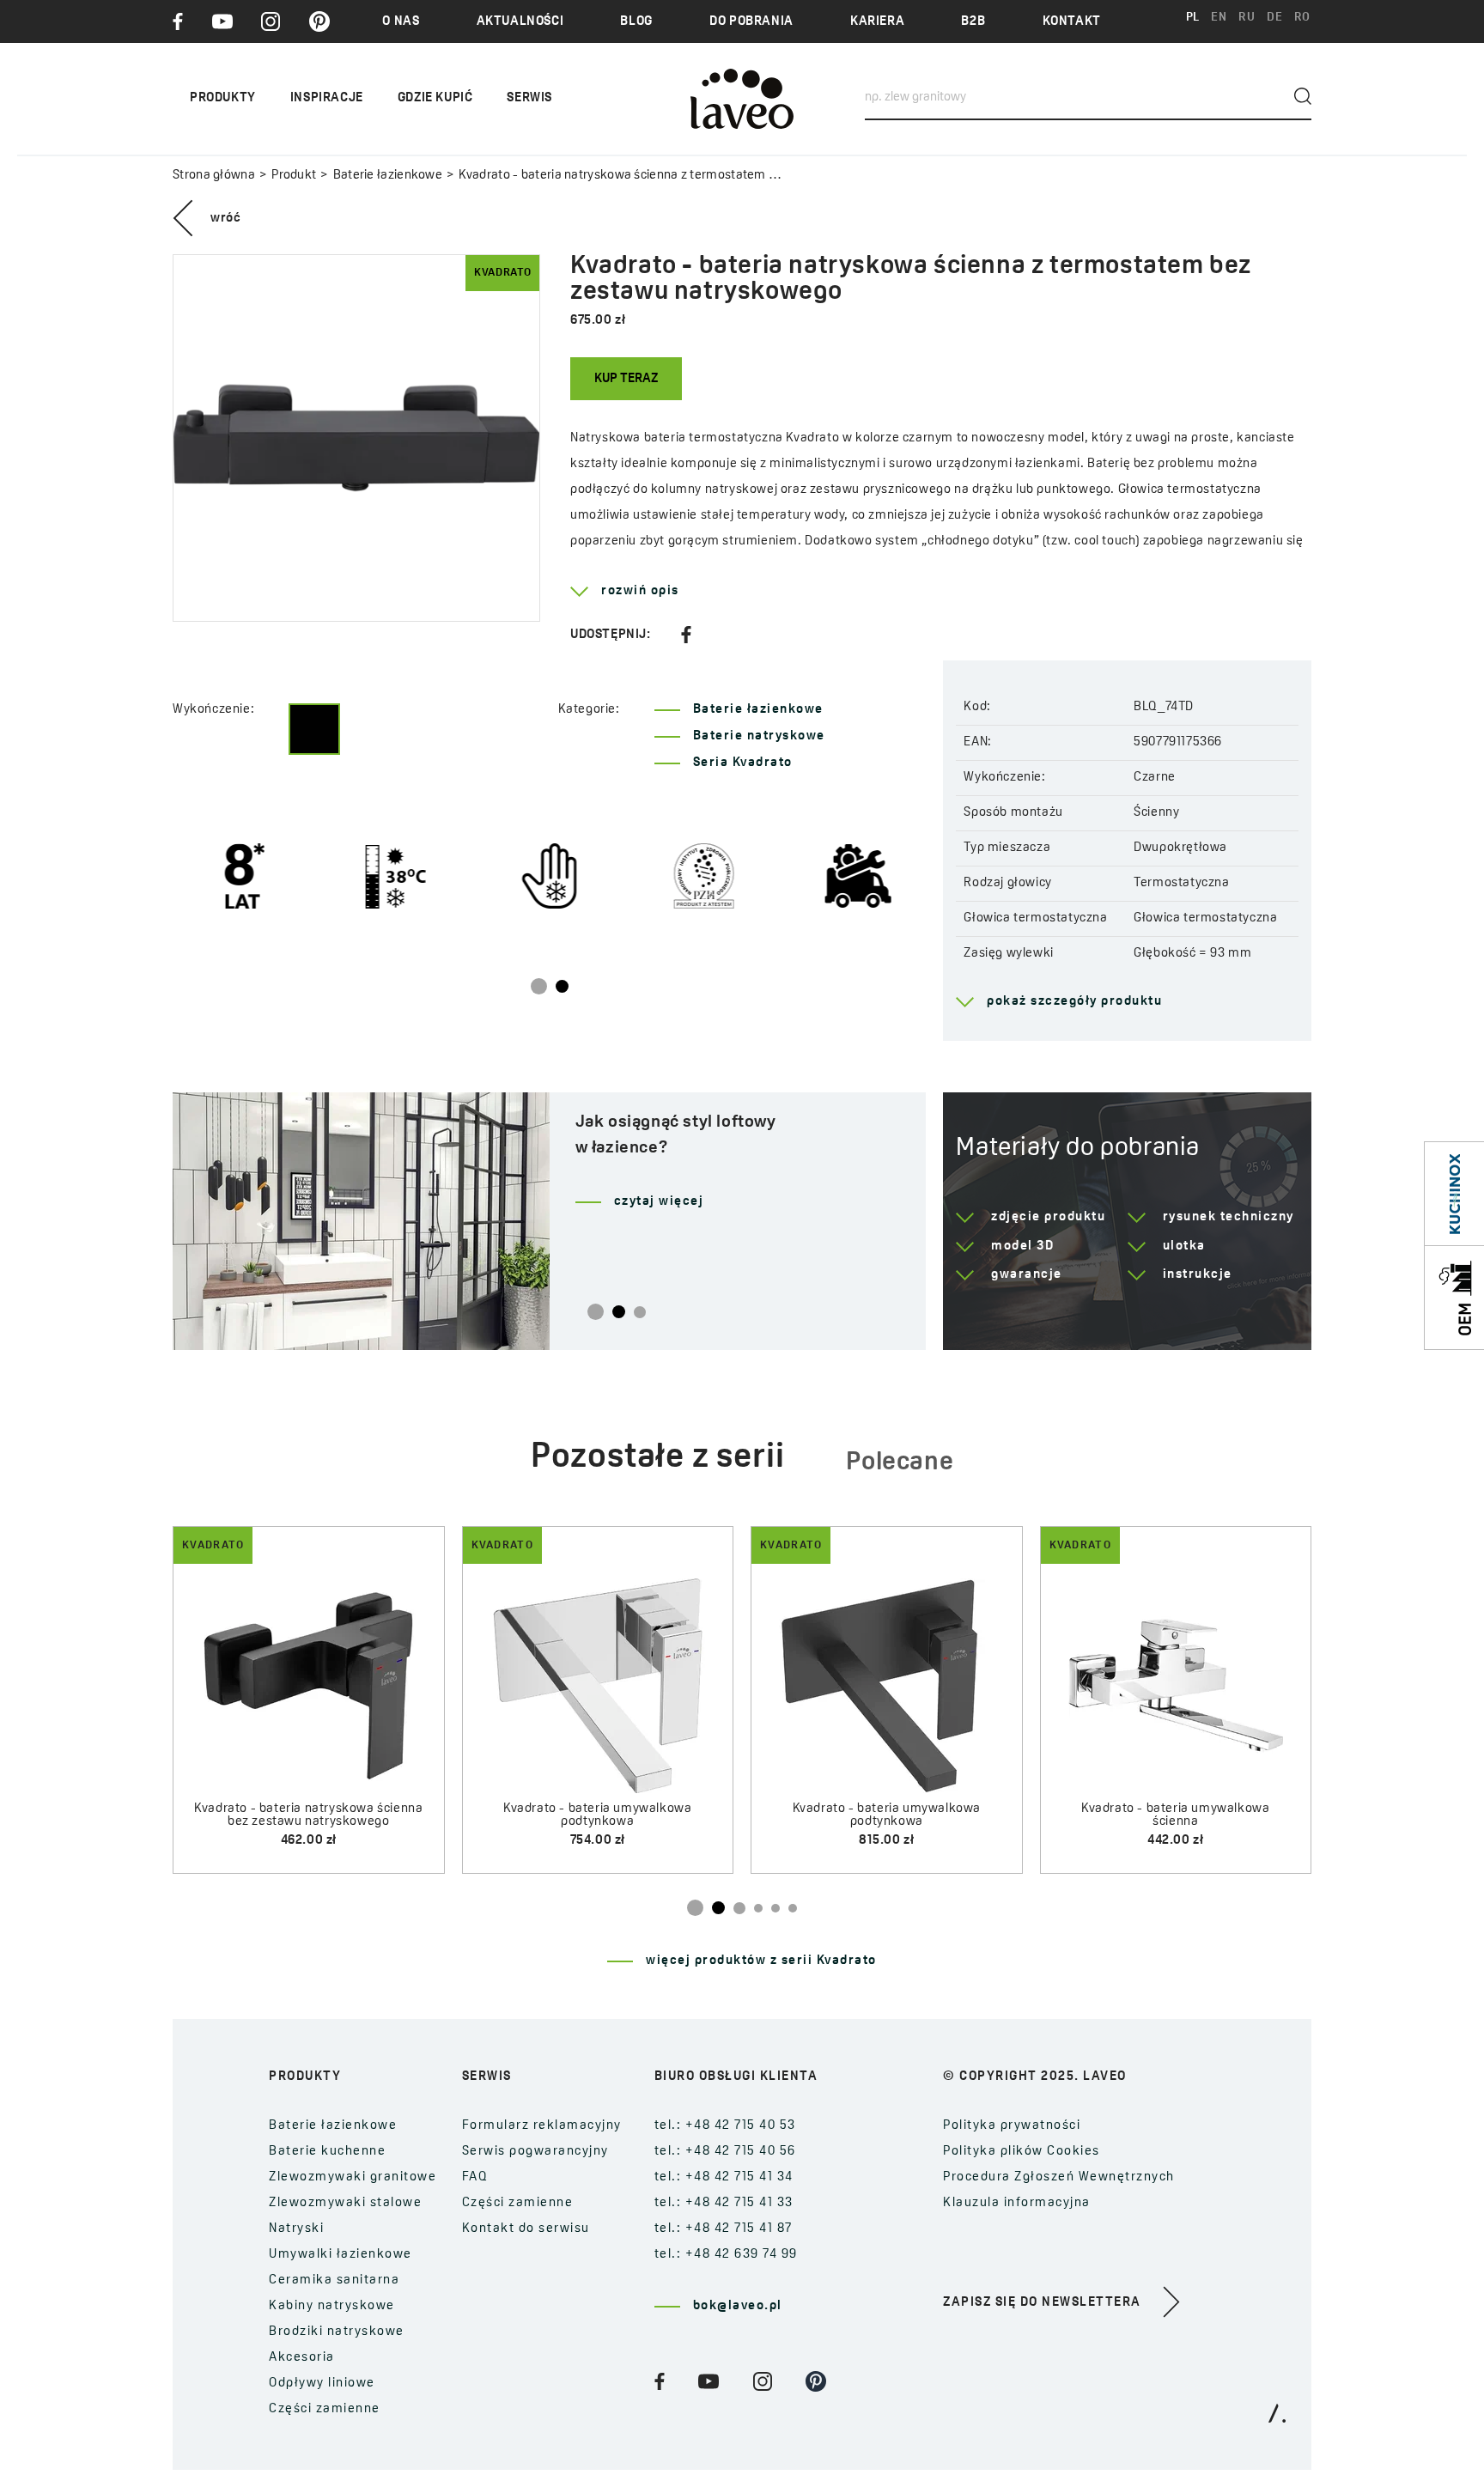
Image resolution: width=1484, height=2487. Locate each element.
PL (1193, 18)
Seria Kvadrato (743, 763)
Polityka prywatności (1012, 2126)
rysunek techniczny (1229, 1217)
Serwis (529, 98)
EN (1219, 18)
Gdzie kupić (435, 98)
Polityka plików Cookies (1022, 2152)
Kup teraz (626, 379)
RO (1302, 18)
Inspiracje (327, 98)
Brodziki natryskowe (337, 2332)
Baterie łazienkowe (388, 176)
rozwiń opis (640, 591)
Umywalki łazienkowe (341, 2255)
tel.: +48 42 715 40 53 (725, 2126)
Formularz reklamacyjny (542, 2126)
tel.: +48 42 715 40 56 (725, 2152)
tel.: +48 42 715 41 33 (724, 2203)
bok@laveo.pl (738, 2306)
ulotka (1184, 1247)
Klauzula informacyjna (1017, 2203)
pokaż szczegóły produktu (1074, 1002)
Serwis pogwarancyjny (535, 2152)
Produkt (294, 176)
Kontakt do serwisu (526, 2229)
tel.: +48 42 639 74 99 (726, 2255)
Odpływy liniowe (322, 2384)
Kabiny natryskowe (332, 2306)
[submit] (1303, 96)
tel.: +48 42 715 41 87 (724, 2229)
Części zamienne (325, 2409)
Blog (636, 22)
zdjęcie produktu (1048, 1217)
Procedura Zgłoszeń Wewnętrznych (1059, 2177)
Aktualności (520, 22)
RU (1247, 18)
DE (1274, 18)
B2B (973, 22)
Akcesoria (302, 2358)
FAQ (475, 2177)
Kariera (877, 22)
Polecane (900, 1463)
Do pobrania (751, 22)
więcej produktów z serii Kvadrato (761, 1961)
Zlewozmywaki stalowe (345, 2203)
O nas (401, 22)
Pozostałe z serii (658, 1458)
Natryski (296, 2229)
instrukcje (1198, 1275)
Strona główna (214, 176)
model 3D (1022, 1247)
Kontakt (1072, 22)
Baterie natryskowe (759, 736)
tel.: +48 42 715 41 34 (724, 2177)
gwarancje (1027, 1275)
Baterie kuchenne (327, 2152)
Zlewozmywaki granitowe (353, 2177)
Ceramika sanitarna (334, 2280)
